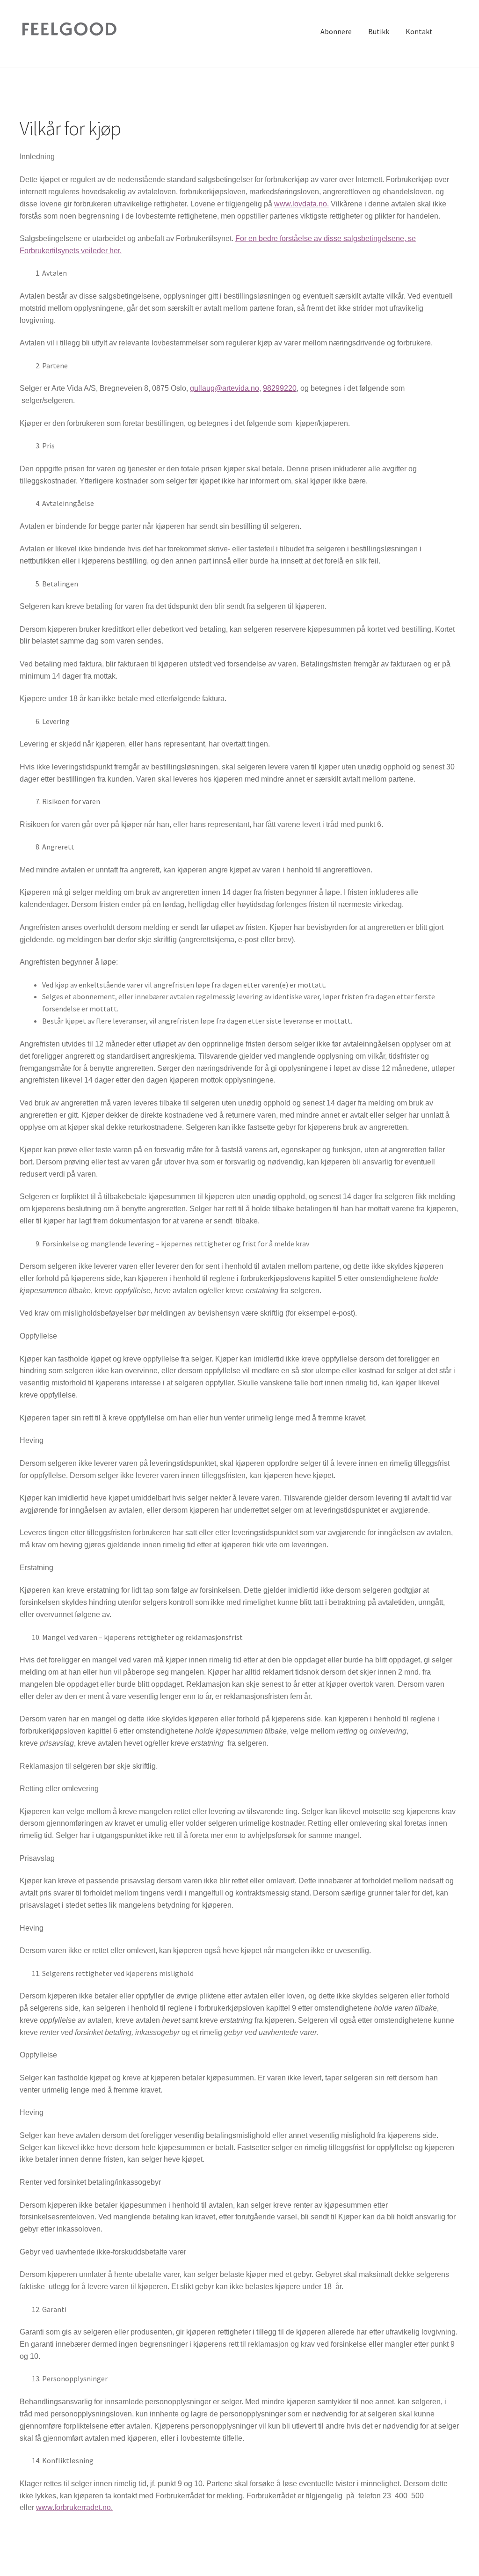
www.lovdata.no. (301, 204)
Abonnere (336, 31)
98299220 (280, 388)
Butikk (379, 31)
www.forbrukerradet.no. (74, 2507)
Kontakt (419, 31)
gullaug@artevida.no (225, 388)
